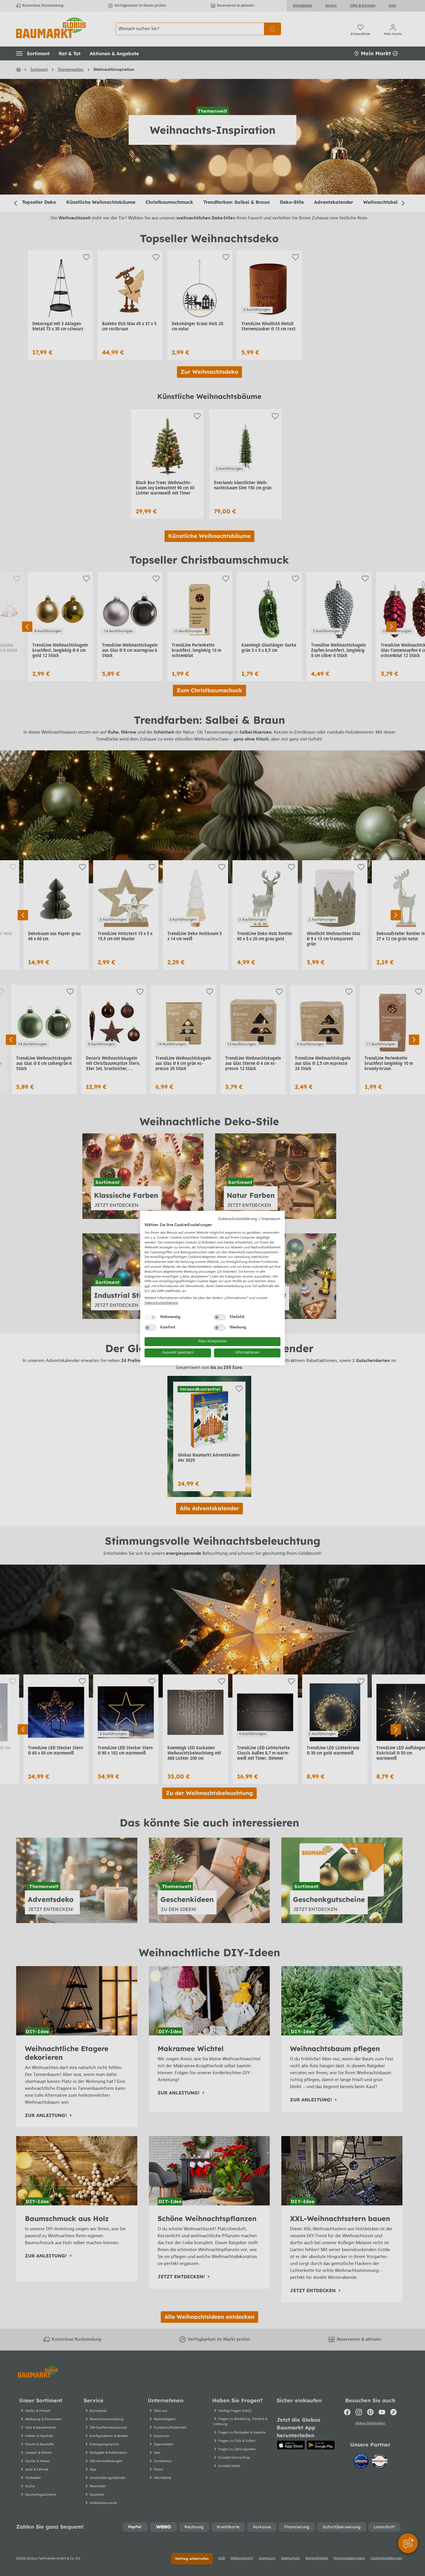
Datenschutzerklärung (238, 1219)
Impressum (271, 1219)
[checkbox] (150, 1317)
